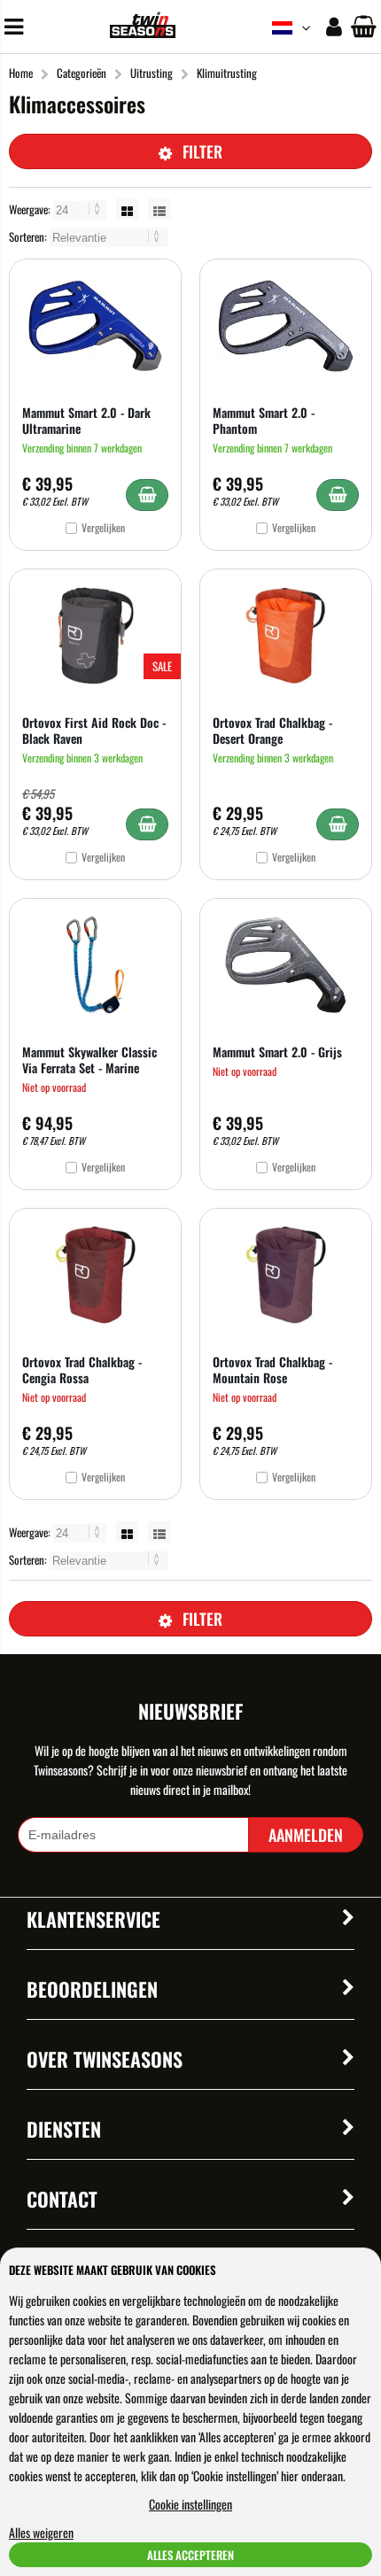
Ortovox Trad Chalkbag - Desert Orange (272, 730)
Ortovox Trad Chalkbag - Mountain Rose (272, 1369)
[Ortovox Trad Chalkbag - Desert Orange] (286, 636)
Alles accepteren (190, 2555)
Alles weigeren (41, 2532)
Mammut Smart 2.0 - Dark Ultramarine (86, 420)
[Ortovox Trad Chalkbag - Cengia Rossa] (95, 1275)
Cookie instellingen (190, 2504)
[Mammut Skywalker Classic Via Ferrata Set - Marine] (95, 965)
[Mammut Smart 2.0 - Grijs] (286, 965)
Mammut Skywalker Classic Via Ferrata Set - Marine (89, 1060)
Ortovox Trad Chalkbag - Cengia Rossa (82, 1369)
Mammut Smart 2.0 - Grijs (277, 1052)
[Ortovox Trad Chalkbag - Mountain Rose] (286, 1275)
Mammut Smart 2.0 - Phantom (264, 420)
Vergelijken (103, 527)
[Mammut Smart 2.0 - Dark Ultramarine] (95, 326)
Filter (202, 151)
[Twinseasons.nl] (142, 32)
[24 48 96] (81, 209)
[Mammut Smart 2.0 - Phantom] (286, 326)
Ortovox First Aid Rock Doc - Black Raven (94, 730)
